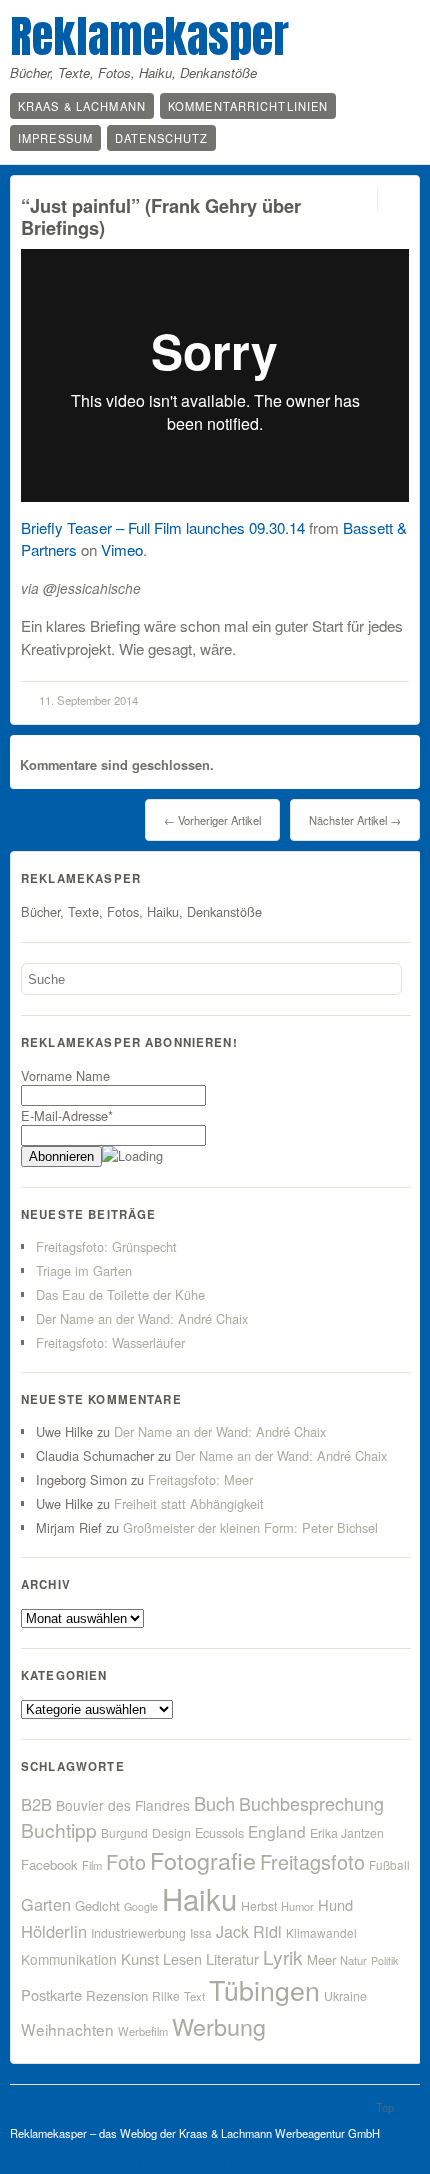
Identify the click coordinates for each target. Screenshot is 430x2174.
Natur (353, 1960)
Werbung (219, 2026)
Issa (201, 1932)
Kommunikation (69, 1959)
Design (171, 1833)
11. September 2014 (88, 700)
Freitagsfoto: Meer (200, 1479)
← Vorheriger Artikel (212, 820)
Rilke (166, 1995)
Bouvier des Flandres (123, 1805)
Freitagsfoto (312, 1861)
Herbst (259, 1906)
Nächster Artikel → (355, 820)
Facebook (49, 1864)
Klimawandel (321, 1932)
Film (92, 1865)
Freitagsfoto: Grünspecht (106, 1246)
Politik (384, 1960)
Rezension (117, 1995)
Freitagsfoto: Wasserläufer (110, 1342)
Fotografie (203, 1860)
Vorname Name (65, 1075)
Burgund (124, 1832)
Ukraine (345, 1996)
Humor (297, 1906)
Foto (126, 1861)
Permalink (359, 198)
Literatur (232, 1958)
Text (194, 1996)
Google (141, 1906)
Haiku (199, 1898)
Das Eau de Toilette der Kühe (120, 1294)
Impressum (55, 138)
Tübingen (264, 1989)
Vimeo (122, 549)
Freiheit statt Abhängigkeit (189, 1503)
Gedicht (97, 1905)
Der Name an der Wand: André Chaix (142, 1318)
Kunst (140, 1958)
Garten (46, 1904)
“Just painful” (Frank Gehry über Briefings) (161, 216)
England (277, 1831)
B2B (36, 1804)
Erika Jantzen (347, 1833)
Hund (335, 1904)
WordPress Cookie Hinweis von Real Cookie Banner (187, 2162)
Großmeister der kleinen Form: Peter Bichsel (250, 1527)
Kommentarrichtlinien (248, 106)
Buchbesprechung (311, 1803)
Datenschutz (161, 138)
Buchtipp (59, 1829)
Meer (321, 1959)
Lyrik (283, 1956)
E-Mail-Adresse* (67, 1115)
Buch (214, 1803)
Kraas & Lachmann (82, 106)
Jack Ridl (249, 1931)
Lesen (182, 1958)
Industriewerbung (138, 1933)
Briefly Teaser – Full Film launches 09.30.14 (163, 527)
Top (385, 2107)
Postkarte (51, 1994)
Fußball (389, 1864)
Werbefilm (143, 2031)
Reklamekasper (149, 36)
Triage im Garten (84, 1270)
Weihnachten (67, 2029)
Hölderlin (54, 1931)
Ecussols (219, 1832)
